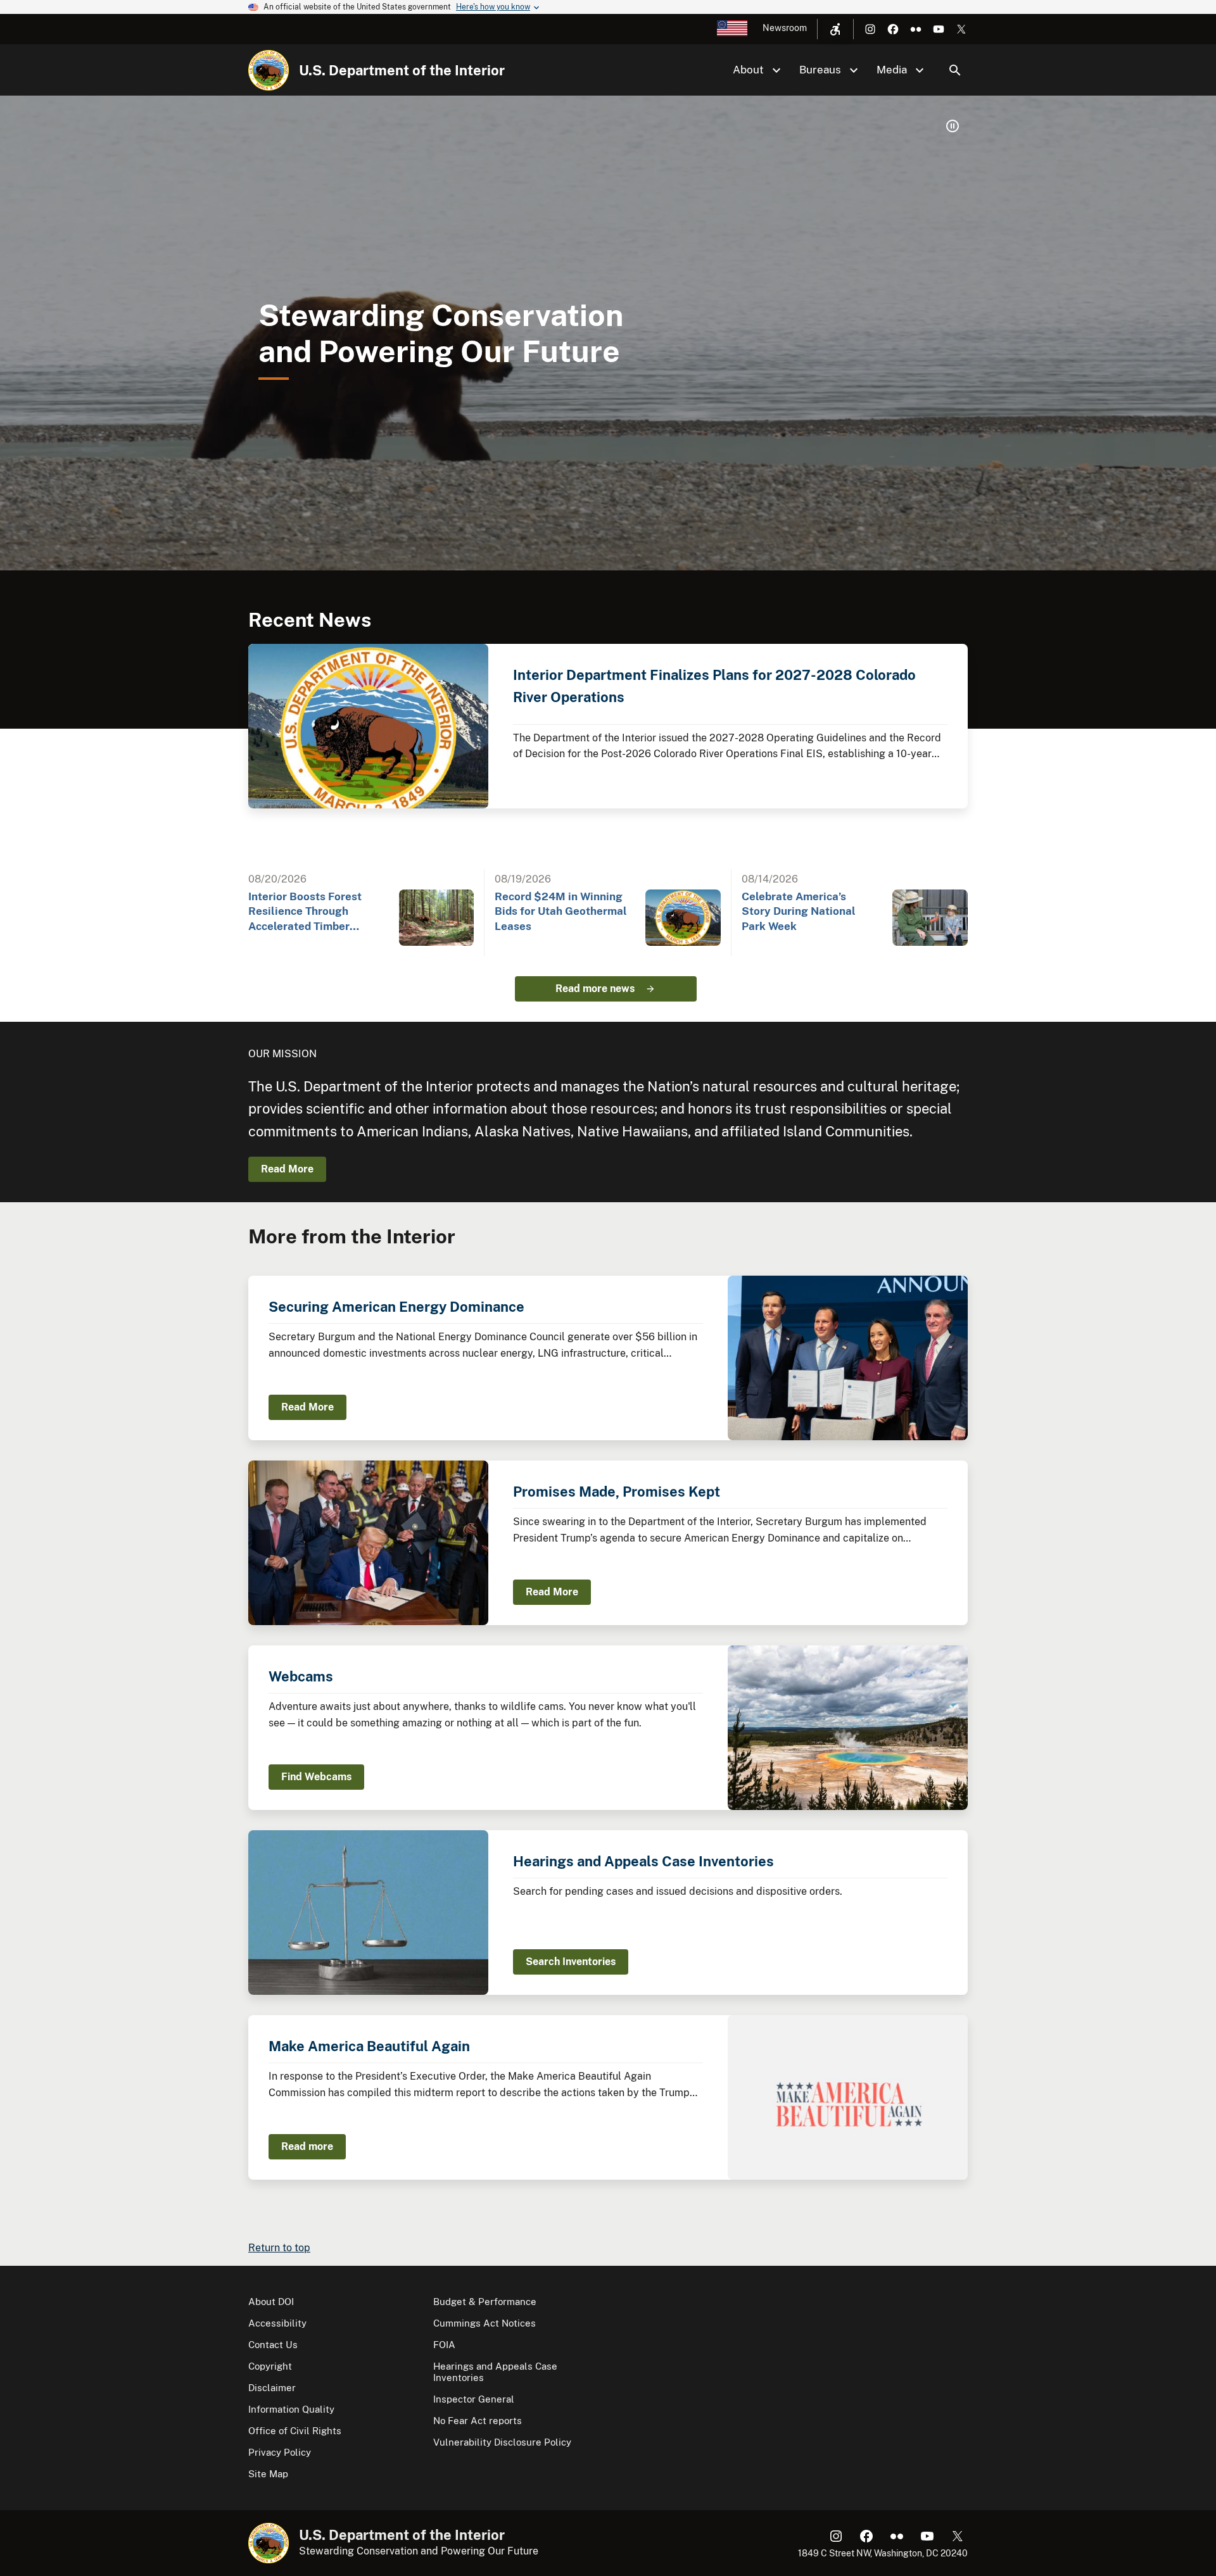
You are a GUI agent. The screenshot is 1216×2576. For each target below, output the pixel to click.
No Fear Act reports (478, 2421)
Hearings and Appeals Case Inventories (643, 1861)
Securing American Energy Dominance (396, 1307)
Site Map (268, 2474)
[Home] (269, 70)
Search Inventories (571, 1962)
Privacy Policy (280, 2452)
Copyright (270, 2366)
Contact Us (273, 2345)
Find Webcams (316, 1777)
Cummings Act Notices (484, 2323)
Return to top (279, 2248)
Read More (287, 1169)
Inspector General (474, 2399)
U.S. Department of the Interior (402, 70)
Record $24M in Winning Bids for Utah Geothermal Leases (561, 911)
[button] (953, 126)
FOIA (444, 2345)
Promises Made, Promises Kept (617, 1492)
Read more (307, 2146)
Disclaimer (272, 2388)
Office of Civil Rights (295, 2431)
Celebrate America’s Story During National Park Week (799, 911)
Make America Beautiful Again (369, 2046)
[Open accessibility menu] (835, 29)
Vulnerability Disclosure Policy (502, 2442)
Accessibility (277, 2323)
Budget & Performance (485, 2302)
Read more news (595, 989)
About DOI (271, 2302)
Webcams (301, 1676)
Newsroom (785, 28)
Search (955, 70)
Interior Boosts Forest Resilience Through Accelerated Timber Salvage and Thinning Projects (305, 912)
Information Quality (291, 2409)
